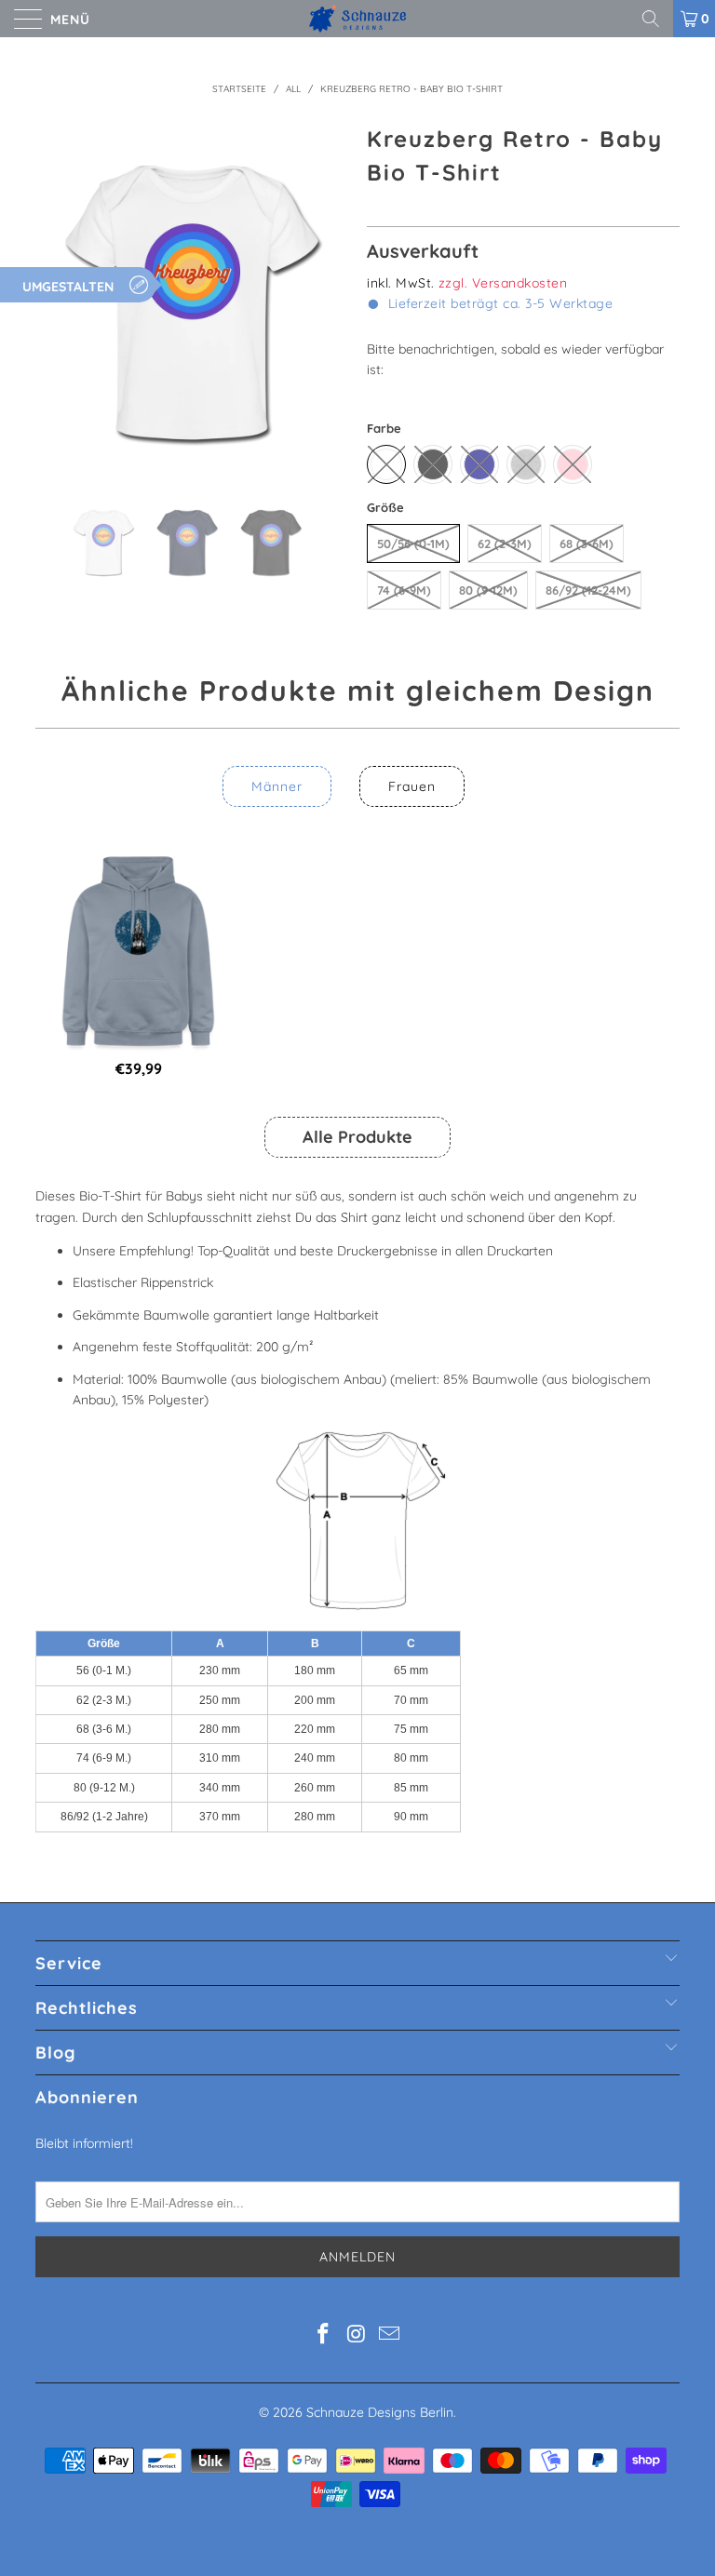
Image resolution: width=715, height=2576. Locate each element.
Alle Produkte (357, 1137)
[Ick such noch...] (657, 19)
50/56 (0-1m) (413, 543)
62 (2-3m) (505, 543)
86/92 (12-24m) (588, 590)
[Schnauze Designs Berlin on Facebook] (323, 2335)
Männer (277, 786)
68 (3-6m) (587, 543)
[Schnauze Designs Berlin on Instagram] (357, 2335)
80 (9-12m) (488, 590)
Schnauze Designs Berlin (380, 2412)
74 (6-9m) (404, 590)
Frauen (412, 786)
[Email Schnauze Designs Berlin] (390, 2335)
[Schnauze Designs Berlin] (357, 19)
